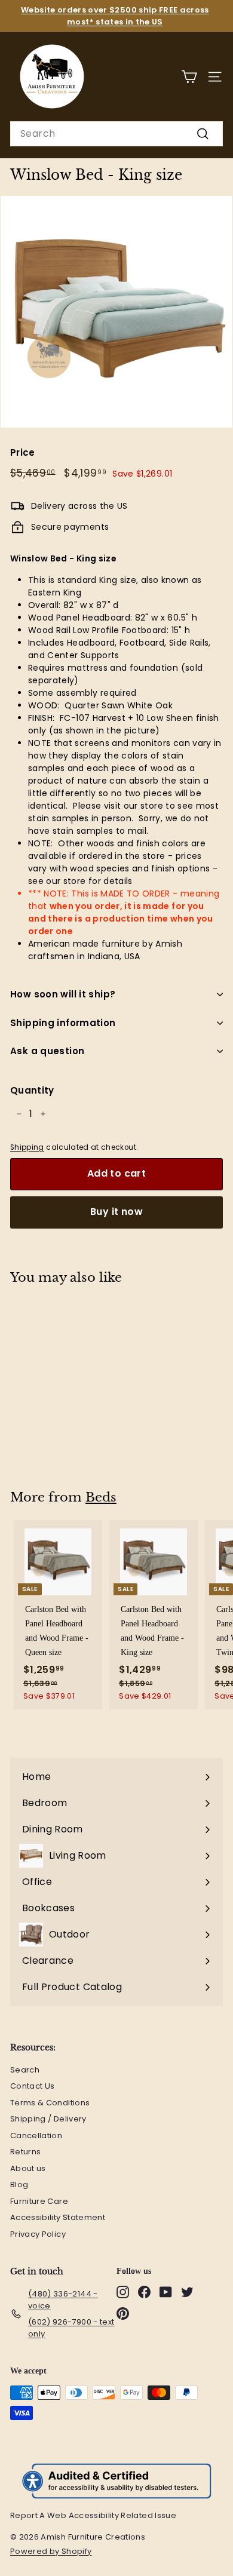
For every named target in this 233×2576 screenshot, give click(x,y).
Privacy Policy (38, 2234)
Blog (19, 2184)
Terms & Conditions (50, 2103)
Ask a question (47, 1051)
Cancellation (36, 2136)
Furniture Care (39, 2201)
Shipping (27, 1147)
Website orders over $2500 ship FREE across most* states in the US (115, 16)
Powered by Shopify (57, 2552)
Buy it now (116, 1212)
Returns (25, 2152)
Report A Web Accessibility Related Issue (93, 2515)
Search (25, 2070)
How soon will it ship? (63, 994)
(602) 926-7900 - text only (71, 2328)
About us (28, 2168)
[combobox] (116, 134)
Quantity (32, 1090)
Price (23, 452)
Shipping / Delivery (48, 2119)
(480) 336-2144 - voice (63, 2300)
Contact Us (33, 2086)
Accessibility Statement (58, 2217)
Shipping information (63, 1023)
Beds (101, 1497)
